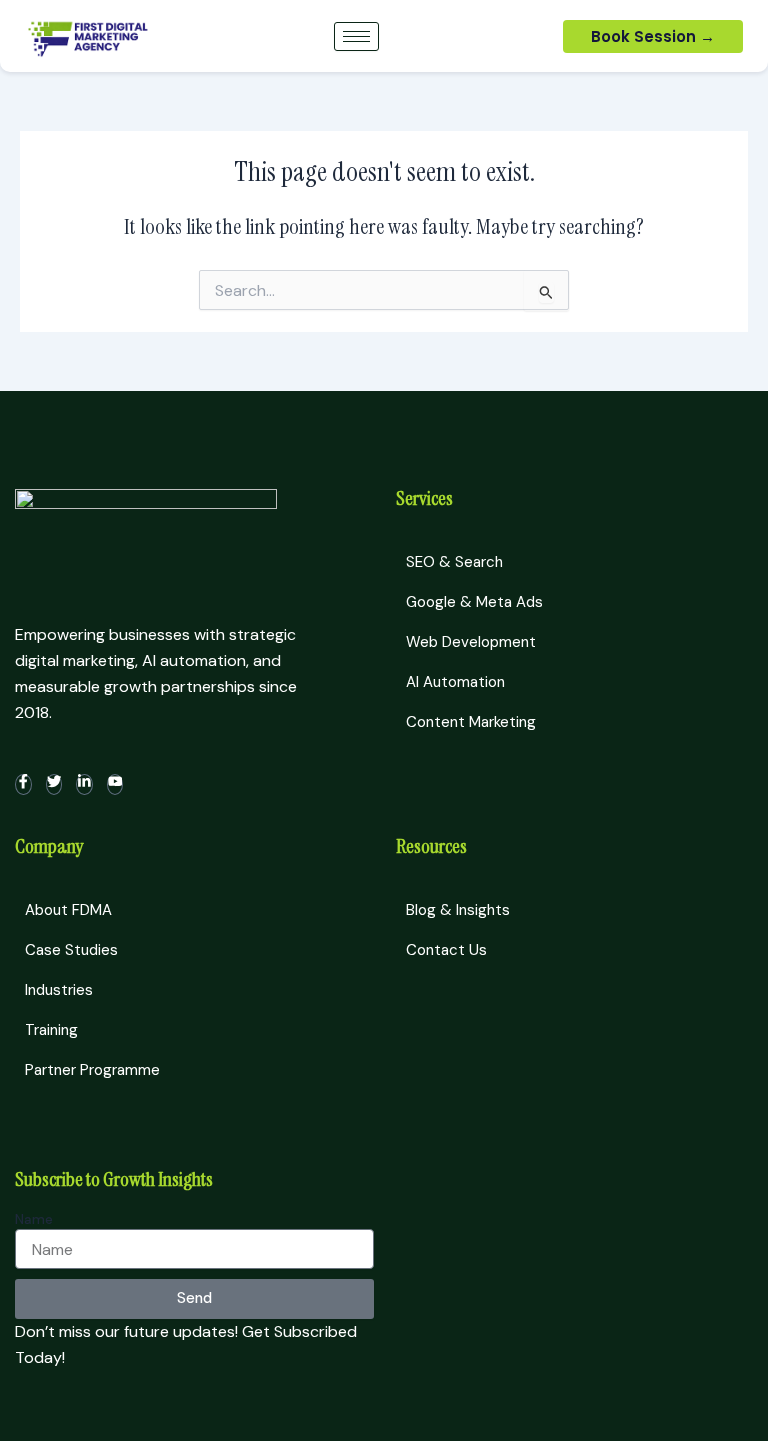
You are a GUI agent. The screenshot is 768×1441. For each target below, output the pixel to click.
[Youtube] (115, 784)
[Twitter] (54, 784)
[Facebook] (23, 784)
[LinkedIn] (84, 784)
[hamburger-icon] (356, 36)
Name (34, 1219)
